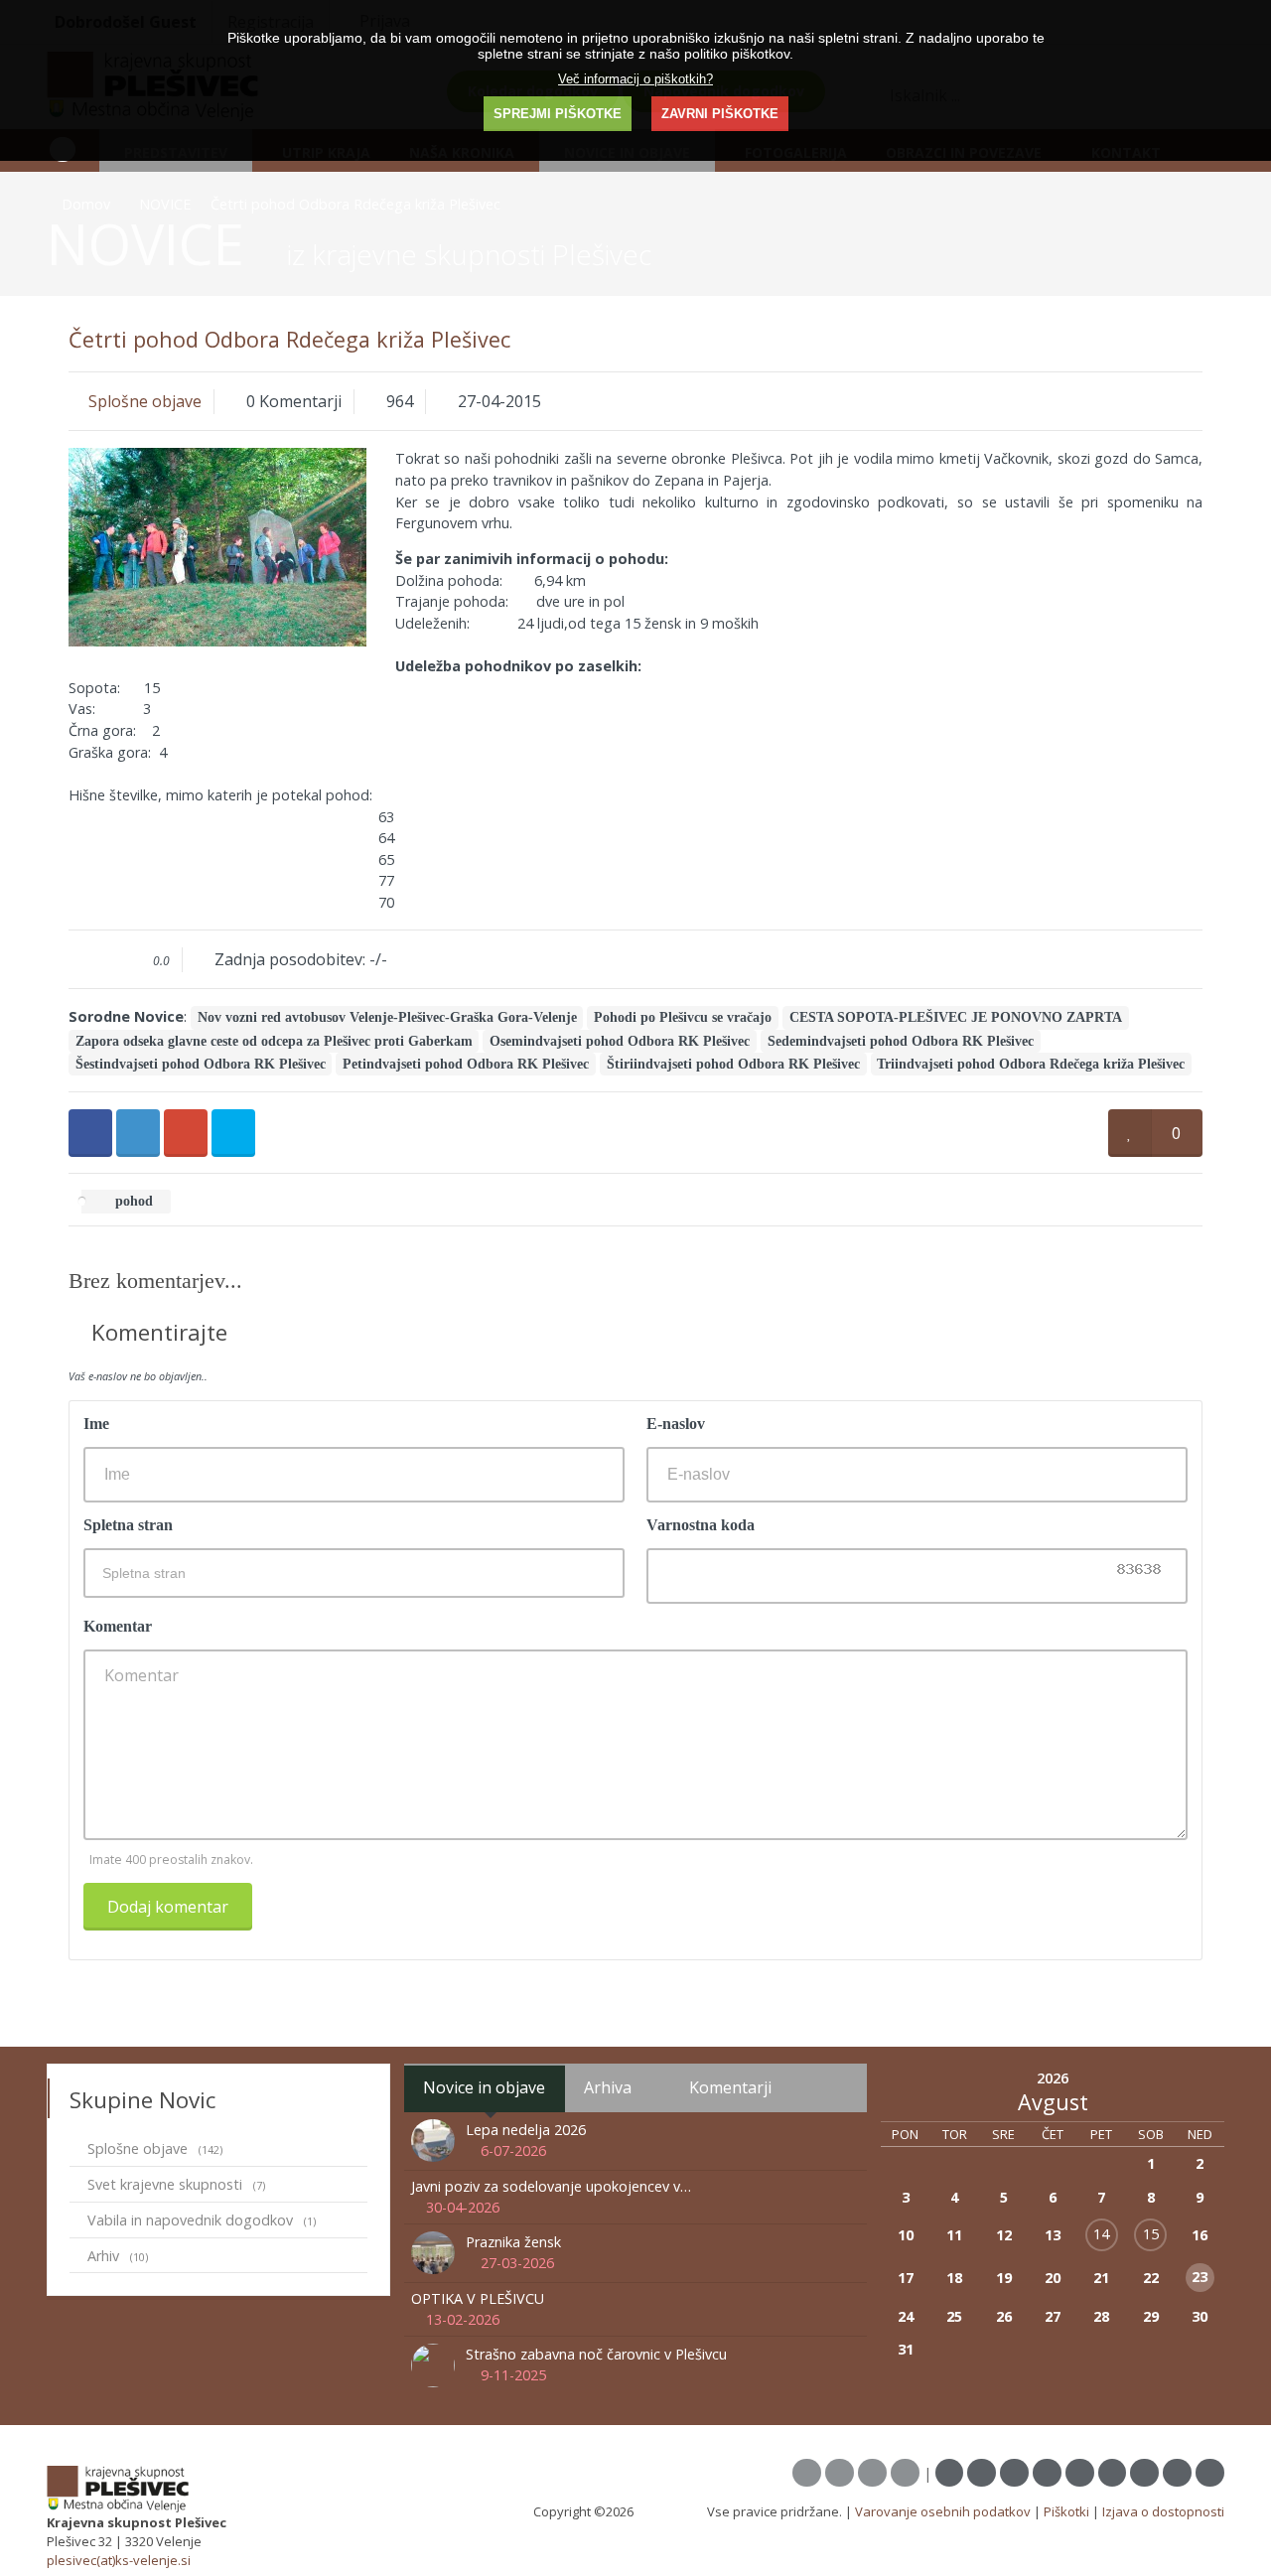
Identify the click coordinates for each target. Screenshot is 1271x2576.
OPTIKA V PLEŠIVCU (478, 2298)
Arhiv (118, 2256)
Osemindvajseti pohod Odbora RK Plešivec (620, 1041)
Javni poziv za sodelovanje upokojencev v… (551, 2186)
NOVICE (165, 204)
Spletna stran (128, 1525)
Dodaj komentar (168, 1907)
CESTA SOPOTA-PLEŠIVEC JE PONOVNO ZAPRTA (956, 1017)
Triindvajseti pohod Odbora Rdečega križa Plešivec (1031, 1064)
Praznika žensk (513, 2242)
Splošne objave (145, 401)
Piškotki (1066, 2511)
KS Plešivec (670, 2511)
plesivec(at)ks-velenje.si (119, 2560)
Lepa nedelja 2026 (526, 2130)
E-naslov (676, 1424)
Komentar (118, 1626)
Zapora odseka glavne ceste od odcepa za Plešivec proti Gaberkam (274, 1041)
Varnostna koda (701, 1525)
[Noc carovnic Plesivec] (436, 2364)
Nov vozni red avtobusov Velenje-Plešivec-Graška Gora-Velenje (387, 1017)
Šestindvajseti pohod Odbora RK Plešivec (201, 1064)
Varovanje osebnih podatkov (943, 2511)
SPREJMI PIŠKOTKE (558, 114)
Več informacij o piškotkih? (635, 79)
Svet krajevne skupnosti (176, 2184)
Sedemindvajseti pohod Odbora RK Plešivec (901, 1041)
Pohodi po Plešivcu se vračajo (683, 1017)
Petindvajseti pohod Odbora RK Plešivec (466, 1064)
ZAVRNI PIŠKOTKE (720, 114)
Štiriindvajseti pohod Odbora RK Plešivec (733, 1064)
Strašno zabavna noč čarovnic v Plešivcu (596, 2354)
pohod (132, 1202)
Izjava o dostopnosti (1163, 2511)
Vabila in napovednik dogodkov (202, 2220)
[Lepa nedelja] (436, 2140)
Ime (96, 1424)
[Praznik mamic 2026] (436, 2252)
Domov (86, 204)
